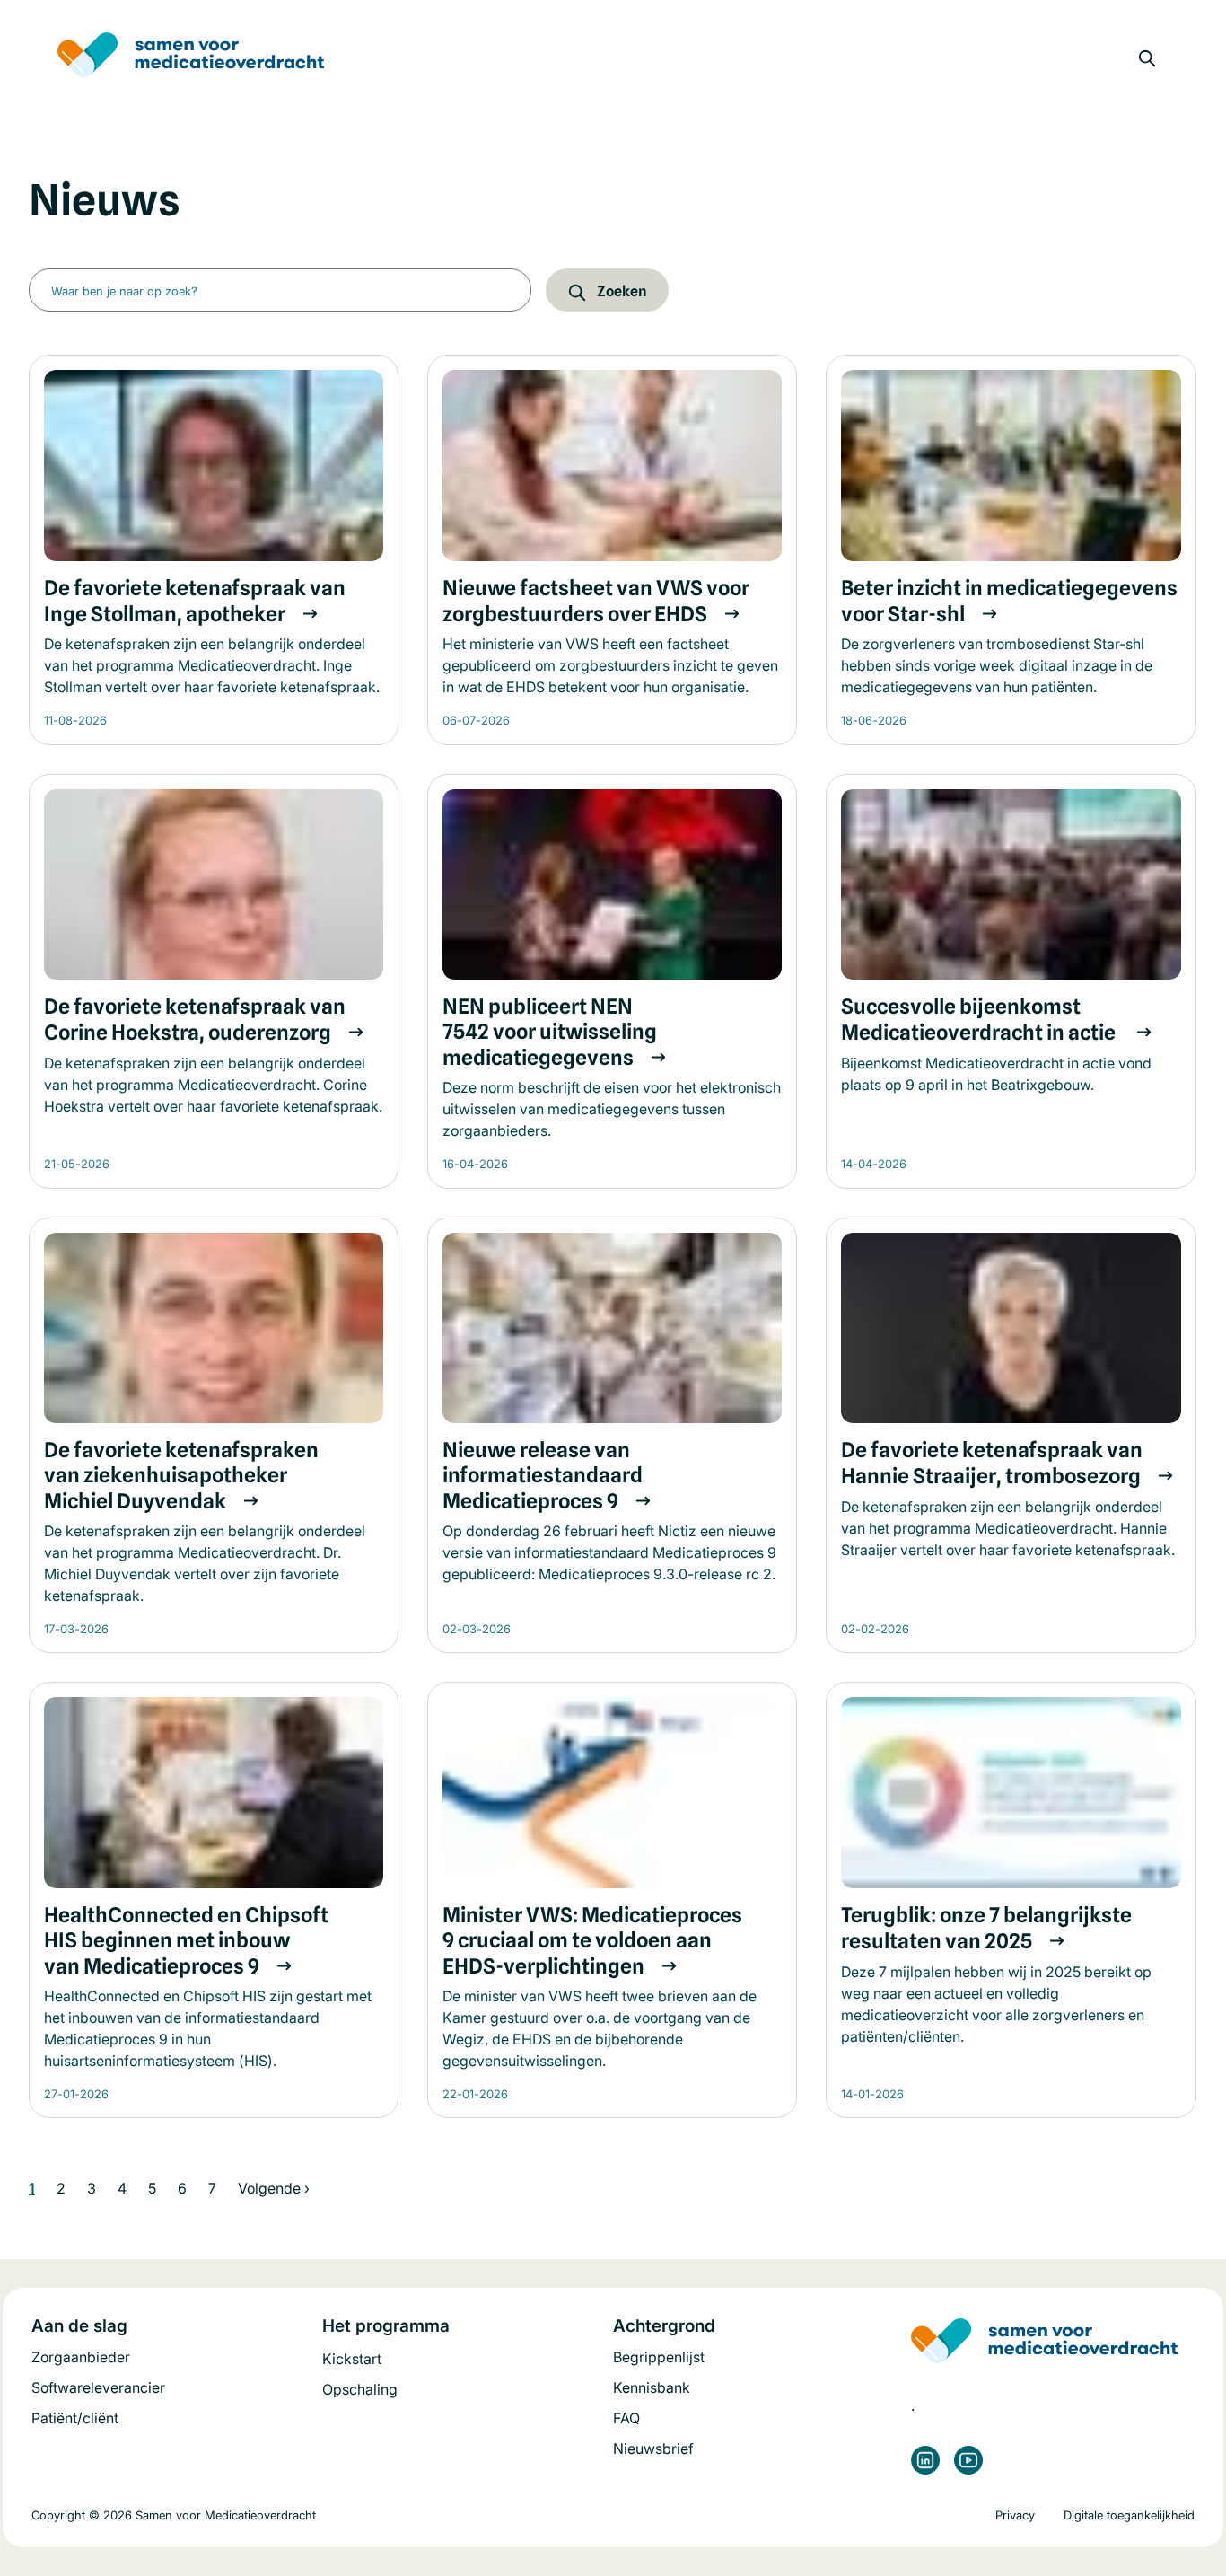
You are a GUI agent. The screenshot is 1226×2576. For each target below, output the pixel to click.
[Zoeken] (1147, 58)
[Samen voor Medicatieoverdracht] (191, 59)
